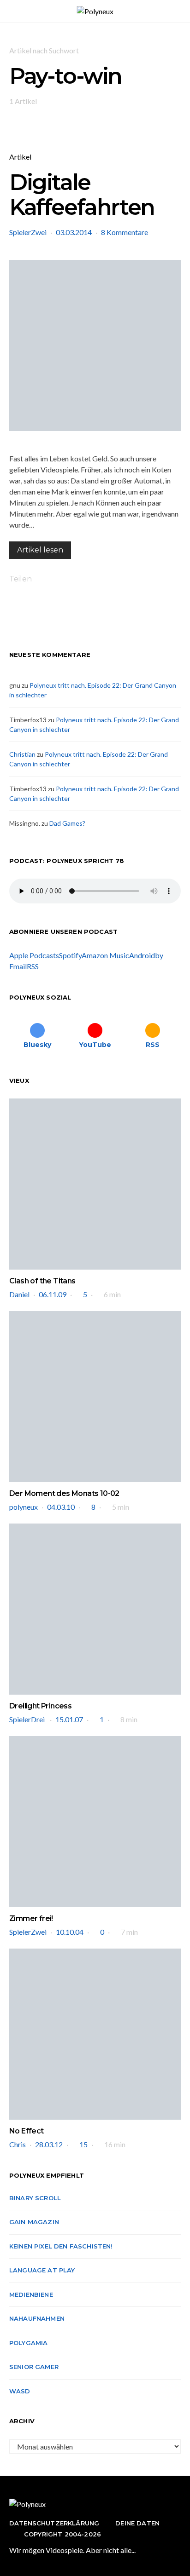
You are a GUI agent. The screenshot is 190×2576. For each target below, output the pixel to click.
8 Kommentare (125, 232)
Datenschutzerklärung (54, 2523)
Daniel (19, 1294)
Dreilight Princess (40, 1706)
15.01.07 (69, 1719)
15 (83, 2144)
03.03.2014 (74, 232)
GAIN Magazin (34, 2222)
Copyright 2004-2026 (62, 2534)
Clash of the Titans (42, 1281)
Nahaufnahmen (37, 2318)
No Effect (27, 2131)
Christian (22, 754)
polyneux (24, 1507)
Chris (18, 2144)
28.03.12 (49, 2144)
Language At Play (42, 2270)
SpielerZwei (28, 232)
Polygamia (28, 2343)
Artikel (20, 157)
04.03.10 (61, 1507)
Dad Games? (67, 823)
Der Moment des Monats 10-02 (64, 1493)
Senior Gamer (34, 2367)
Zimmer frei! (31, 1918)
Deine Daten (137, 2523)
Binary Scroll (35, 2198)
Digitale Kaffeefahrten (82, 195)
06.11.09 (53, 1294)
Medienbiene (31, 2294)
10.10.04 (70, 1932)
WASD (20, 2391)
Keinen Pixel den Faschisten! (61, 2246)
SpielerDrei (28, 1719)
